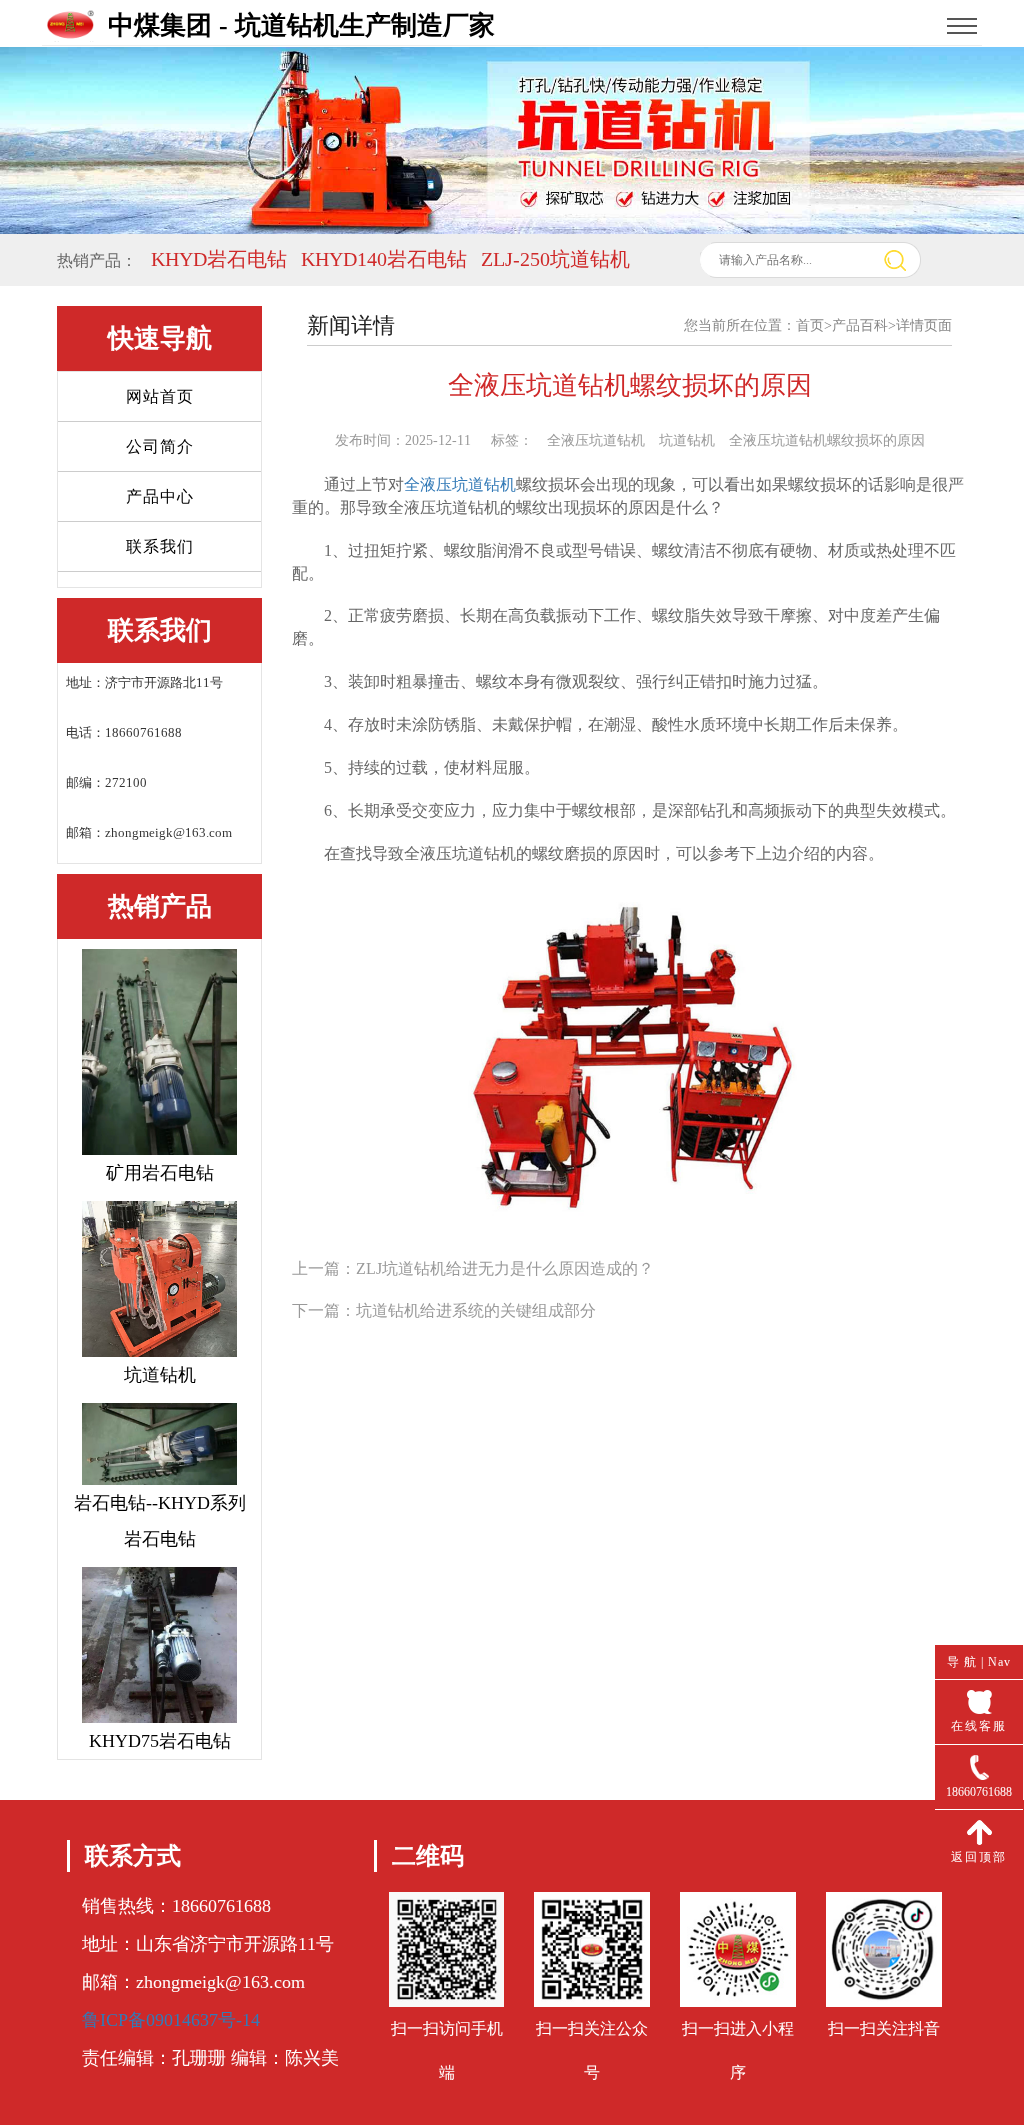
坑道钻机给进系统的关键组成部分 (476, 1310)
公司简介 (160, 446)
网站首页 (160, 396)
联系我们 (160, 546)
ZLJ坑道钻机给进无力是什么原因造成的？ (505, 1268)
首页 (810, 325)
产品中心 (160, 496)
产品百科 (860, 325)
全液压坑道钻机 (460, 484)
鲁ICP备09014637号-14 (171, 2020)
